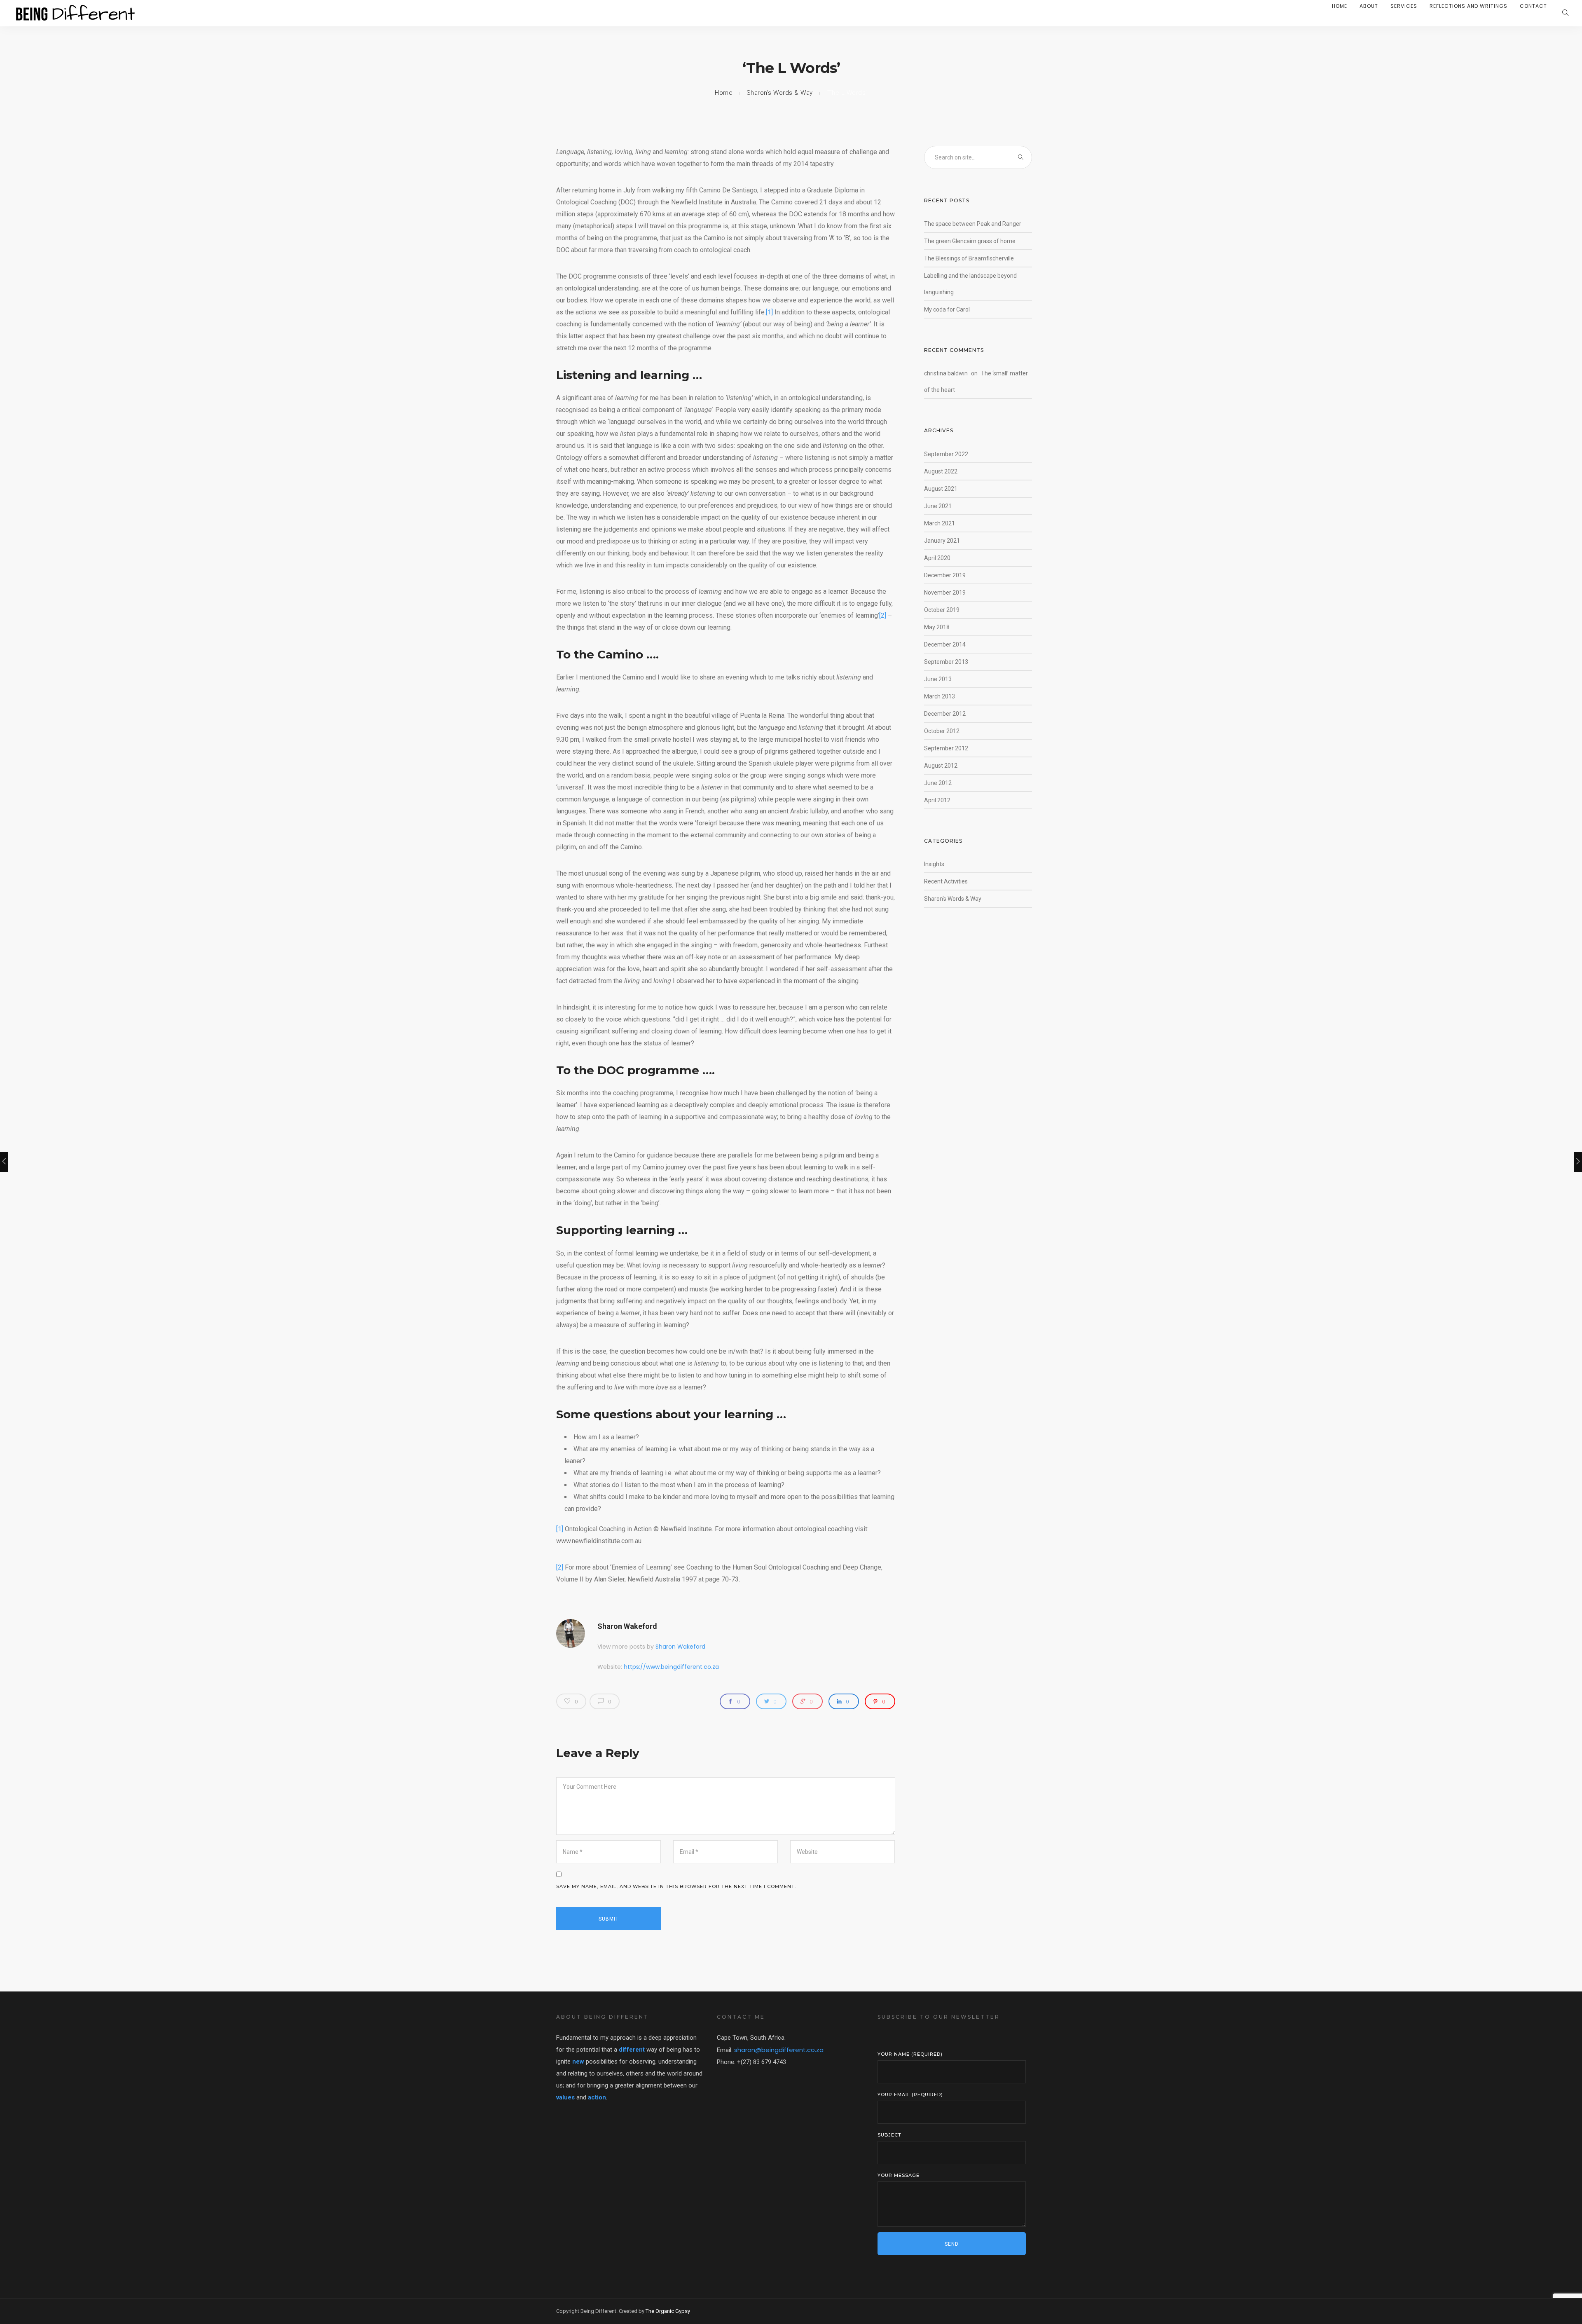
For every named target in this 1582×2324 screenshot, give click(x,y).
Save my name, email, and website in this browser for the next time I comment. (676, 1886)
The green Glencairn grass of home (970, 241)
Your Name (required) (910, 2054)
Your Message (899, 2175)
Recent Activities (946, 881)
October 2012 (942, 731)
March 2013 (940, 696)
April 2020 (937, 558)
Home (1340, 6)
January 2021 (942, 541)
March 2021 (940, 523)
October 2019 (942, 610)
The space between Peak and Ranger (973, 224)
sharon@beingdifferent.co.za (779, 2050)
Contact (1533, 6)
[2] (883, 615)
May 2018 (937, 627)
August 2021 (941, 489)
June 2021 (938, 506)
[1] (769, 312)
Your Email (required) (910, 2094)
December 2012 (945, 714)
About (1369, 6)
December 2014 (945, 644)
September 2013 (946, 662)
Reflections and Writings (1468, 6)
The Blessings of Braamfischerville (969, 258)
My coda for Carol (947, 309)
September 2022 (946, 454)
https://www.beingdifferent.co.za (671, 1667)
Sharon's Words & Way (780, 93)
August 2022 (941, 471)
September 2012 (946, 748)
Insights (934, 864)
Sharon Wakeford (627, 1626)
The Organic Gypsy (668, 2311)
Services (1404, 6)
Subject (889, 2135)
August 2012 (941, 766)
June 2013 (938, 679)
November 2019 (945, 593)
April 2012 (937, 800)
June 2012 (938, 783)
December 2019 (945, 575)
